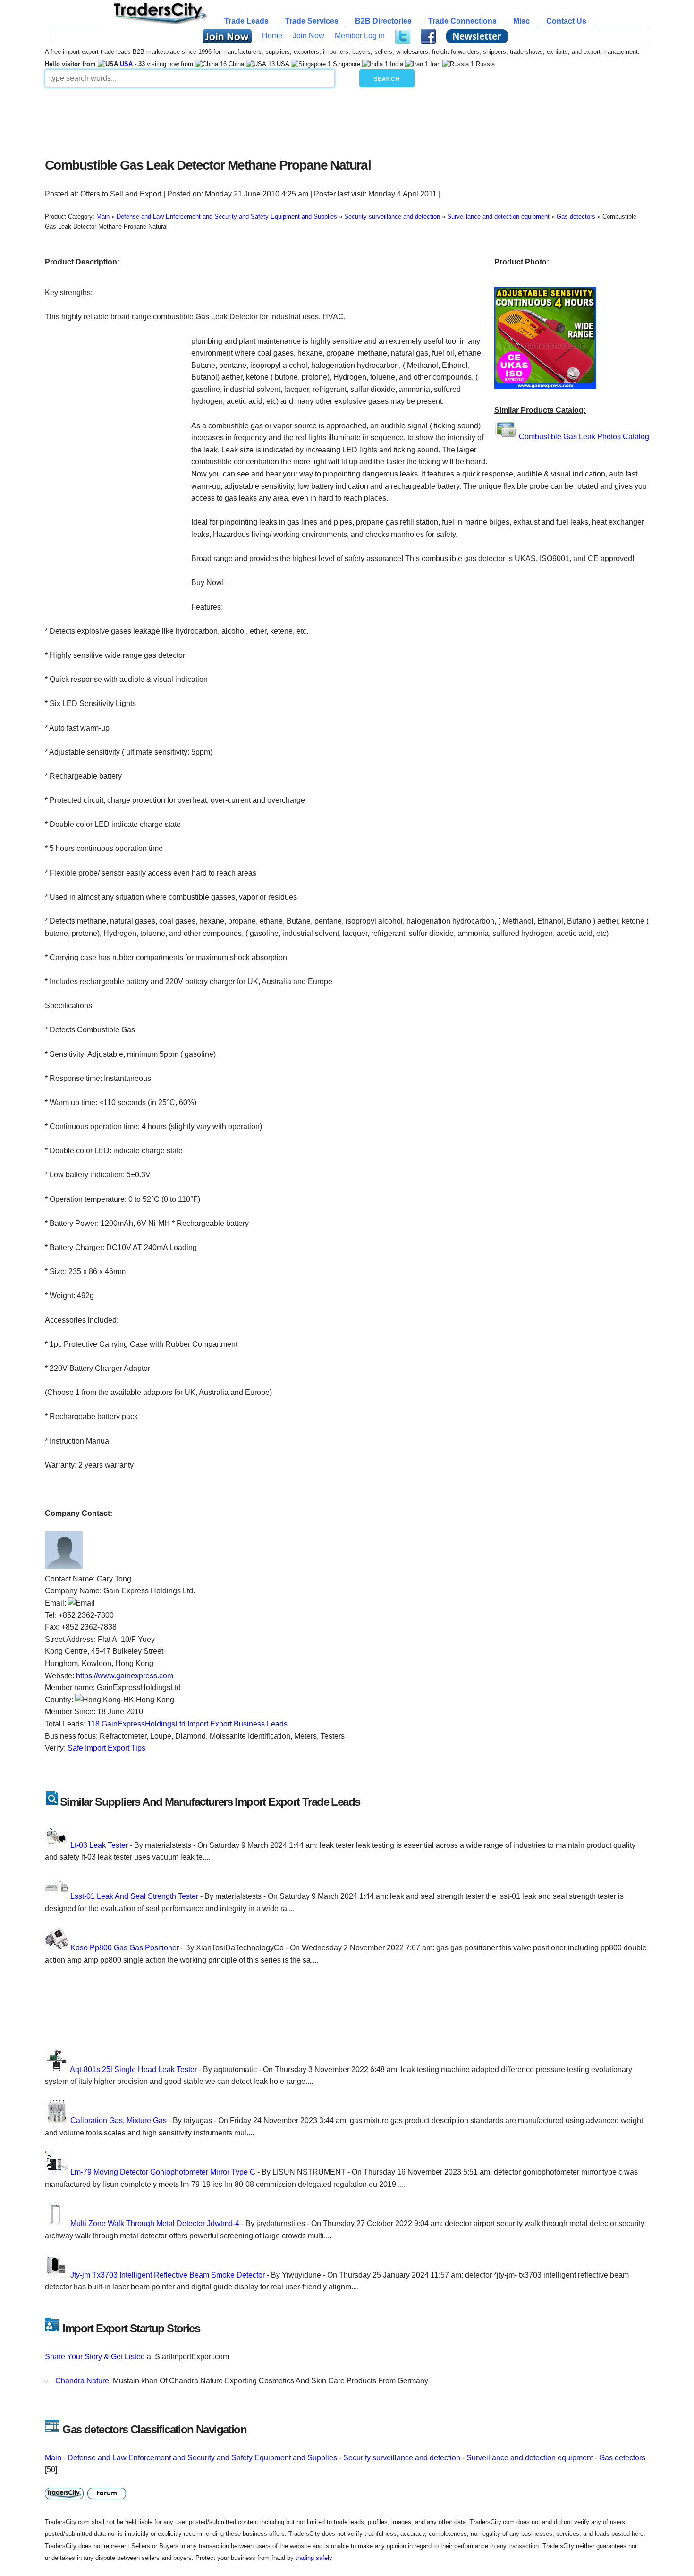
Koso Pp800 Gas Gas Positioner (125, 1948)
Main (53, 2458)
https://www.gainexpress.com (125, 1676)
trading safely (314, 2558)
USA (126, 64)
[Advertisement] (274, 120)
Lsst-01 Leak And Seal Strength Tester (134, 1896)
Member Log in (360, 36)
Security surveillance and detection (402, 2458)
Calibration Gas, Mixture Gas (118, 2121)
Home (272, 36)
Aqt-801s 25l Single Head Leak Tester (133, 2070)
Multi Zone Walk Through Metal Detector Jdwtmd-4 (155, 2223)
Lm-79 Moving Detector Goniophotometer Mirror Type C (163, 2172)
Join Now (309, 36)
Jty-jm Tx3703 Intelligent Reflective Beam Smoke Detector (168, 2275)
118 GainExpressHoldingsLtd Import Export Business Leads (187, 1724)
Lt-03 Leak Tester (99, 1845)
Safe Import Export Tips (106, 1748)
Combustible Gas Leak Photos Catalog (584, 437)
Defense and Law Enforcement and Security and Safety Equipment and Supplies (202, 2458)
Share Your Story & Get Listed (95, 2357)
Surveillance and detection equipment (530, 2458)
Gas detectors (622, 2458)
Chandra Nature (82, 2381)
